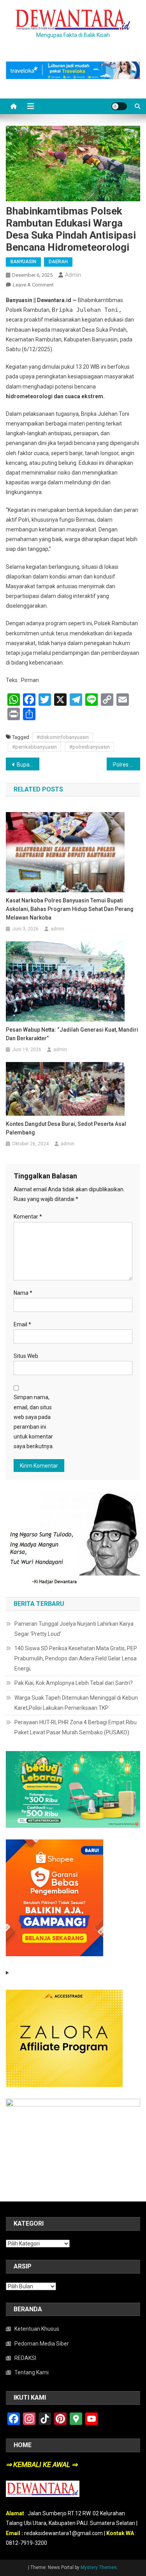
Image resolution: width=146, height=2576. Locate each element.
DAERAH (58, 262)
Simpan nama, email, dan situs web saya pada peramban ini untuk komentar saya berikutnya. (34, 1422)
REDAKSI (25, 2358)
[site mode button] (119, 106)
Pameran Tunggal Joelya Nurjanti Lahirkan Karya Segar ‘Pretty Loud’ (74, 1629)
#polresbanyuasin (90, 747)
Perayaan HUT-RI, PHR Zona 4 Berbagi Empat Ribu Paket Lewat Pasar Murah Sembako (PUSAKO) (76, 1727)
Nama (23, 1293)
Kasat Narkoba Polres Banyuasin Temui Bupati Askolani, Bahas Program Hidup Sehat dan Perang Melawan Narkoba (70, 909)
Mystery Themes (99, 2567)
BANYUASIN (23, 262)
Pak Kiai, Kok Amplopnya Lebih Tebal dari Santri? (74, 1683)
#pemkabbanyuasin (34, 747)
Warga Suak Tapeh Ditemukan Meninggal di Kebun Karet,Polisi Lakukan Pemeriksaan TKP (76, 1703)
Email (22, 1324)
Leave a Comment (33, 285)
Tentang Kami (32, 2372)
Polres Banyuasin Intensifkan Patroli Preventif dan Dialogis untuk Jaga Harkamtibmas (127, 765)
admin (73, 275)
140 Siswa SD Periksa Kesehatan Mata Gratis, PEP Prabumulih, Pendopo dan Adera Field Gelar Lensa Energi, (76, 1658)
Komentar (28, 1217)
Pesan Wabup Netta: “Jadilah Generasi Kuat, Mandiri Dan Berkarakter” (72, 1034)
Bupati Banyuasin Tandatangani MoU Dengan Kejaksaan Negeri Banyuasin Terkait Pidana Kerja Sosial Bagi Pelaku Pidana (28, 765)
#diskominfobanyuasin (63, 737)
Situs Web (26, 1356)
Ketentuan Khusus (37, 2329)
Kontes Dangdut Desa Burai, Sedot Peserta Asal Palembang (66, 1128)
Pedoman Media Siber (42, 2344)
